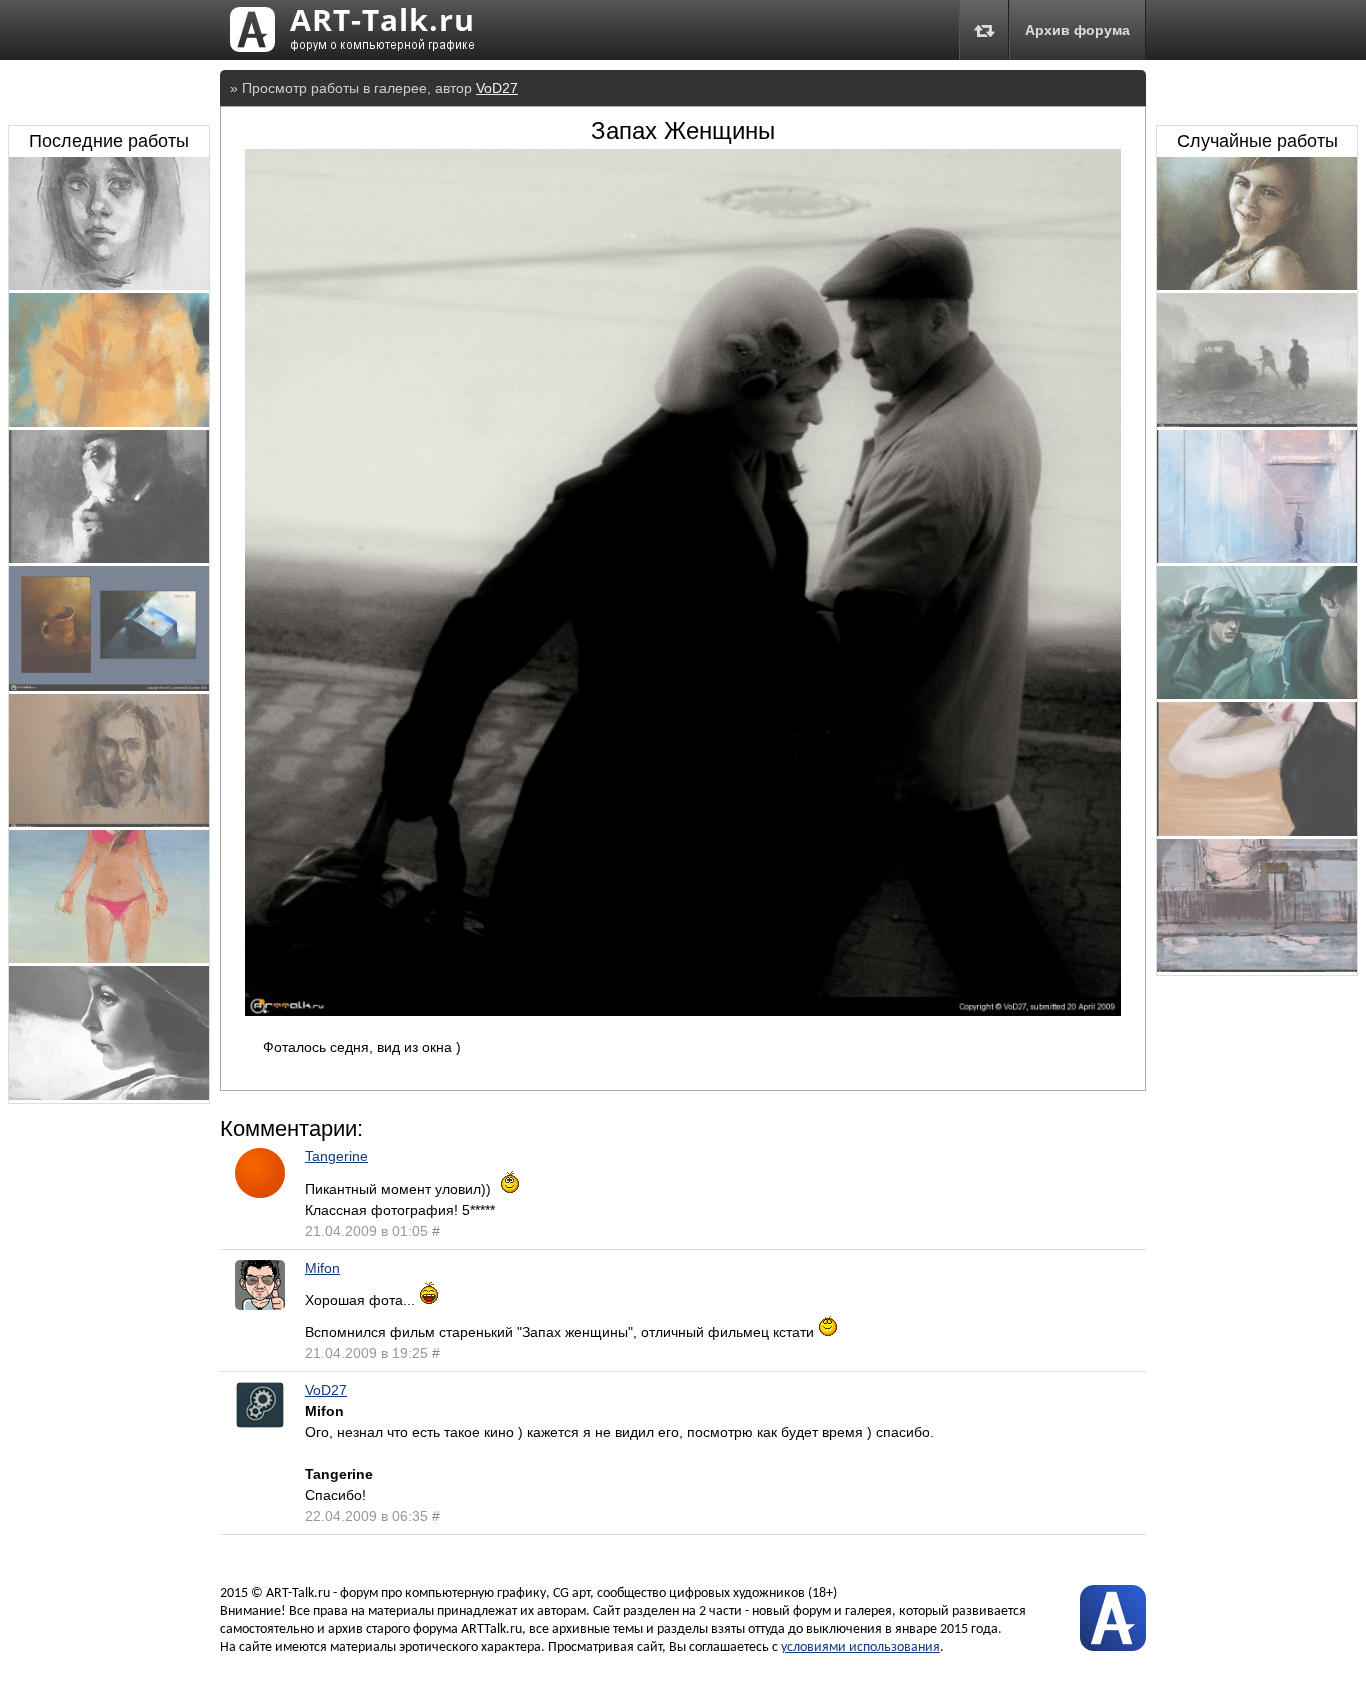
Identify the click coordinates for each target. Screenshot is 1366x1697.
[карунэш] (109, 422)
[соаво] (109, 822)
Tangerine (336, 1156)
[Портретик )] (1257, 285)
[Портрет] (109, 1095)
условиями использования (860, 1647)
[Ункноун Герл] (109, 285)
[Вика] (1257, 831)
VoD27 (497, 88)
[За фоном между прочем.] (1257, 558)
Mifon (322, 1268)
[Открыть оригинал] (683, 1011)
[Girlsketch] (109, 958)
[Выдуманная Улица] (1257, 967)
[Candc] (109, 686)
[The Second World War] (1257, 422)
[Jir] (109, 558)
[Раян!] (1257, 694)
